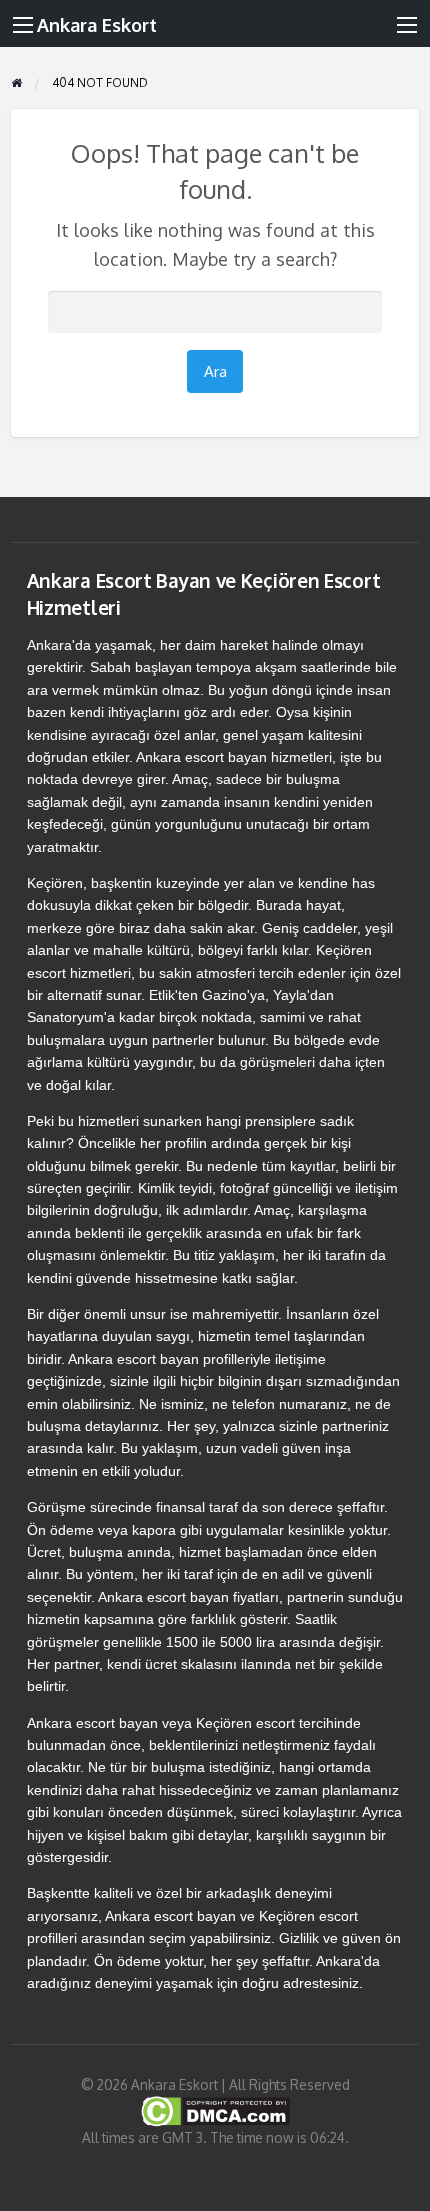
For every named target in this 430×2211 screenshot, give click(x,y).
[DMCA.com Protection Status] (215, 2109)
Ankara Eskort (97, 24)
